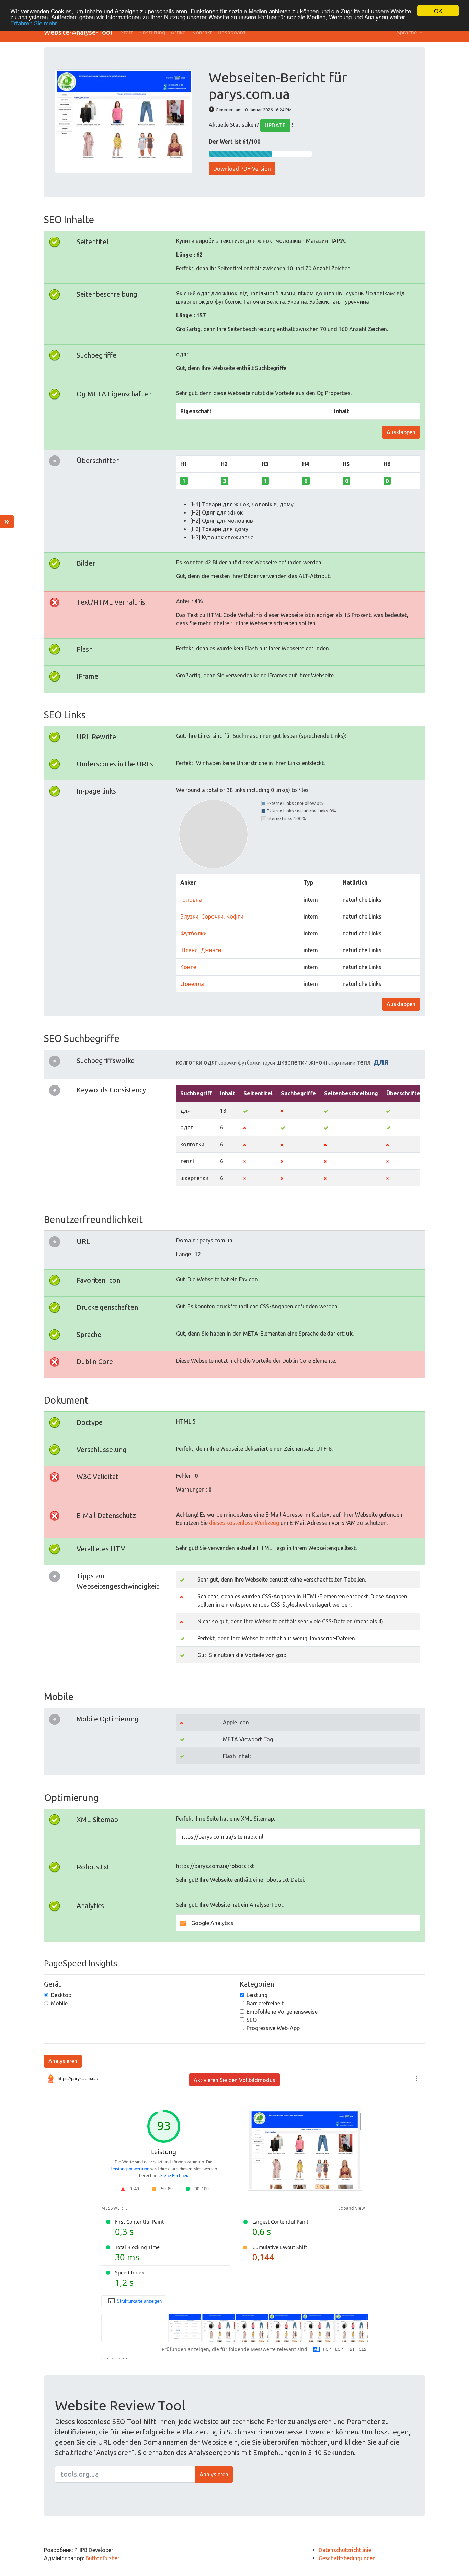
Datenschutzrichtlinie (345, 2550)
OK (438, 11)
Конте (188, 967)
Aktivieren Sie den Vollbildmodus (235, 2080)
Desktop (61, 1995)
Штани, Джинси (201, 950)
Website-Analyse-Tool (78, 32)
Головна (191, 900)
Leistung (257, 1995)
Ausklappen (401, 432)
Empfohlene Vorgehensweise (282, 2012)
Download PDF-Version (242, 169)
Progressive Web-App (273, 2028)
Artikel (179, 32)
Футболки (193, 933)
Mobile (59, 2003)
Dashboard (232, 32)
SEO (252, 2020)
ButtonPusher (102, 2558)
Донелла (192, 984)
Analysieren (63, 2061)
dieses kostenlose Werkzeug (244, 1523)
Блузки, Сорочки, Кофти (212, 916)
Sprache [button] (408, 32)
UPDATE (275, 125)
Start (127, 32)
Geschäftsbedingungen (347, 2558)
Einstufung (152, 32)
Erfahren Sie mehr (34, 23)
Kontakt (202, 32)
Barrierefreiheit (265, 2003)
